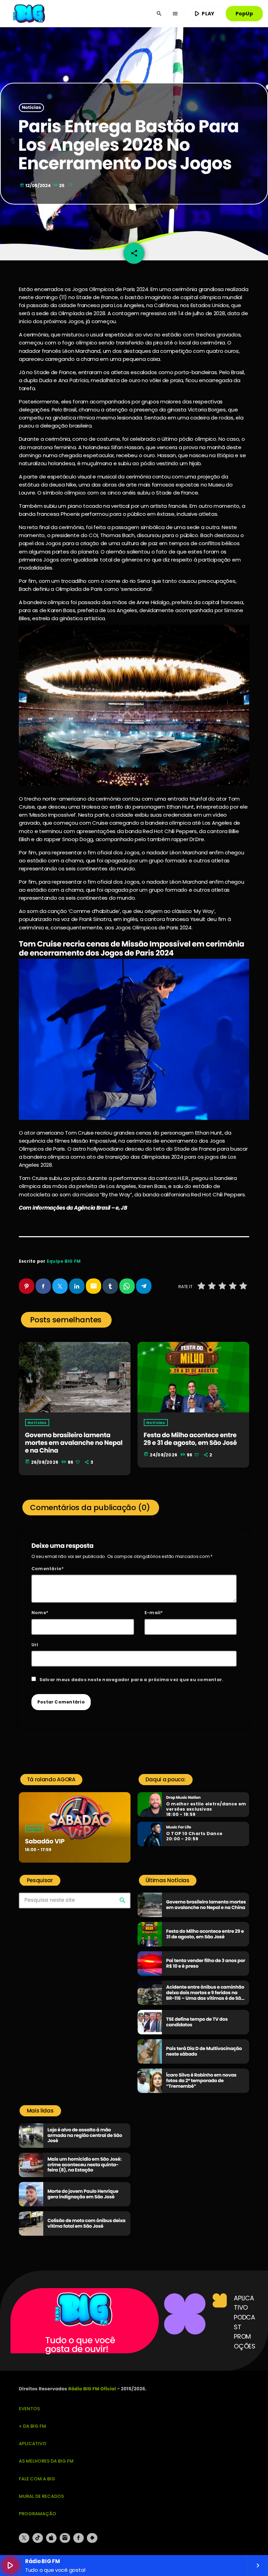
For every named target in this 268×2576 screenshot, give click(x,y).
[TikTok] (38, 2538)
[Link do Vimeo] (30, 14)
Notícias (32, 108)
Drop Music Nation (183, 1798)
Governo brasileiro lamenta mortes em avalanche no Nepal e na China (74, 1443)
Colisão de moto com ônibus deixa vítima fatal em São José (87, 2223)
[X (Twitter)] (24, 2538)
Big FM (34, 1829)
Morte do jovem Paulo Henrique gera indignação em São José (83, 2194)
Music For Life (179, 1827)
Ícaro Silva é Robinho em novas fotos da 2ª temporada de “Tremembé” (201, 2081)
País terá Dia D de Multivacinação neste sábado (204, 2051)
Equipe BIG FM (64, 1261)
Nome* (40, 1613)
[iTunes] (51, 2538)
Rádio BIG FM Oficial (92, 2389)
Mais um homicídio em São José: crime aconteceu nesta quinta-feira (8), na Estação (84, 2165)
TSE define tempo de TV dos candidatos (197, 2022)
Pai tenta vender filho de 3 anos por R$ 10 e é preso (206, 1963)
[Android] (92, 2538)
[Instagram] (65, 2538)
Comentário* (48, 1569)
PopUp (244, 14)
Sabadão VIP (45, 1842)
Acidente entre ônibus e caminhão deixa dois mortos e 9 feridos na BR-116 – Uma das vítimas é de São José (205, 1995)
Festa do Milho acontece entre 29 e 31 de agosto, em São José (190, 1439)
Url (35, 1645)
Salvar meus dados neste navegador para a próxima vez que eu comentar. (132, 1680)
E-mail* (154, 1613)
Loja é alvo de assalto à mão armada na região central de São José (85, 2135)
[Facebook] (79, 2538)
